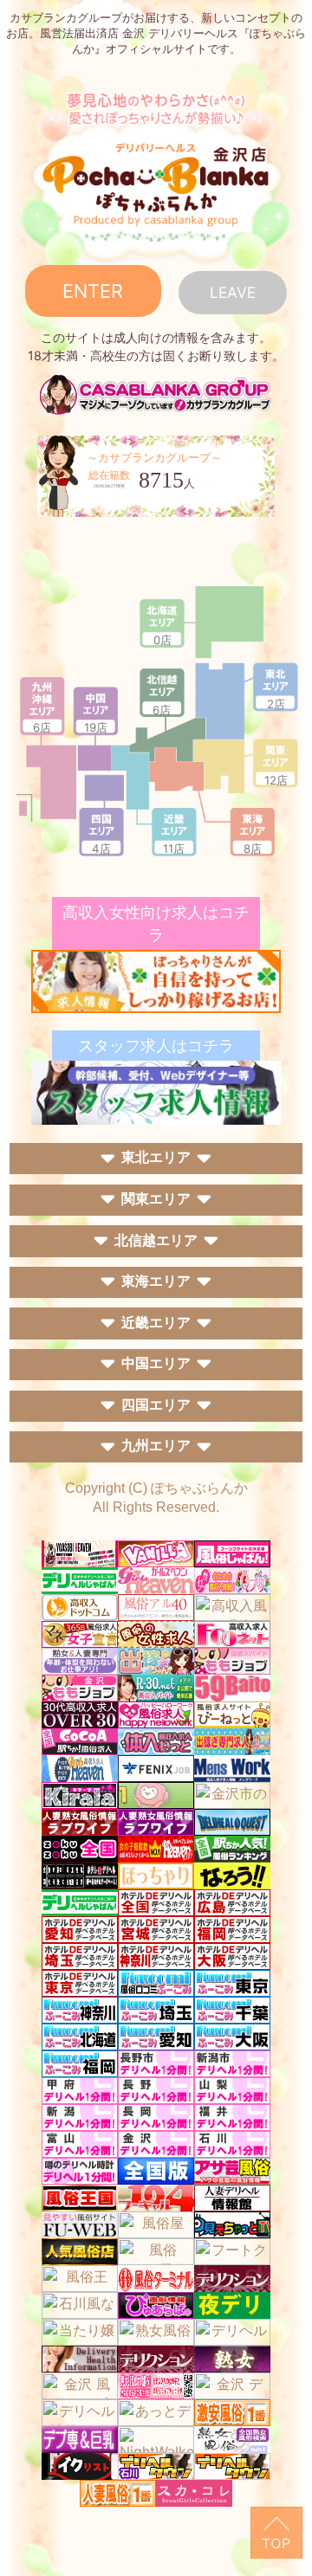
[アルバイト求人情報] (156, 980)
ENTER (93, 291)
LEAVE (233, 292)
